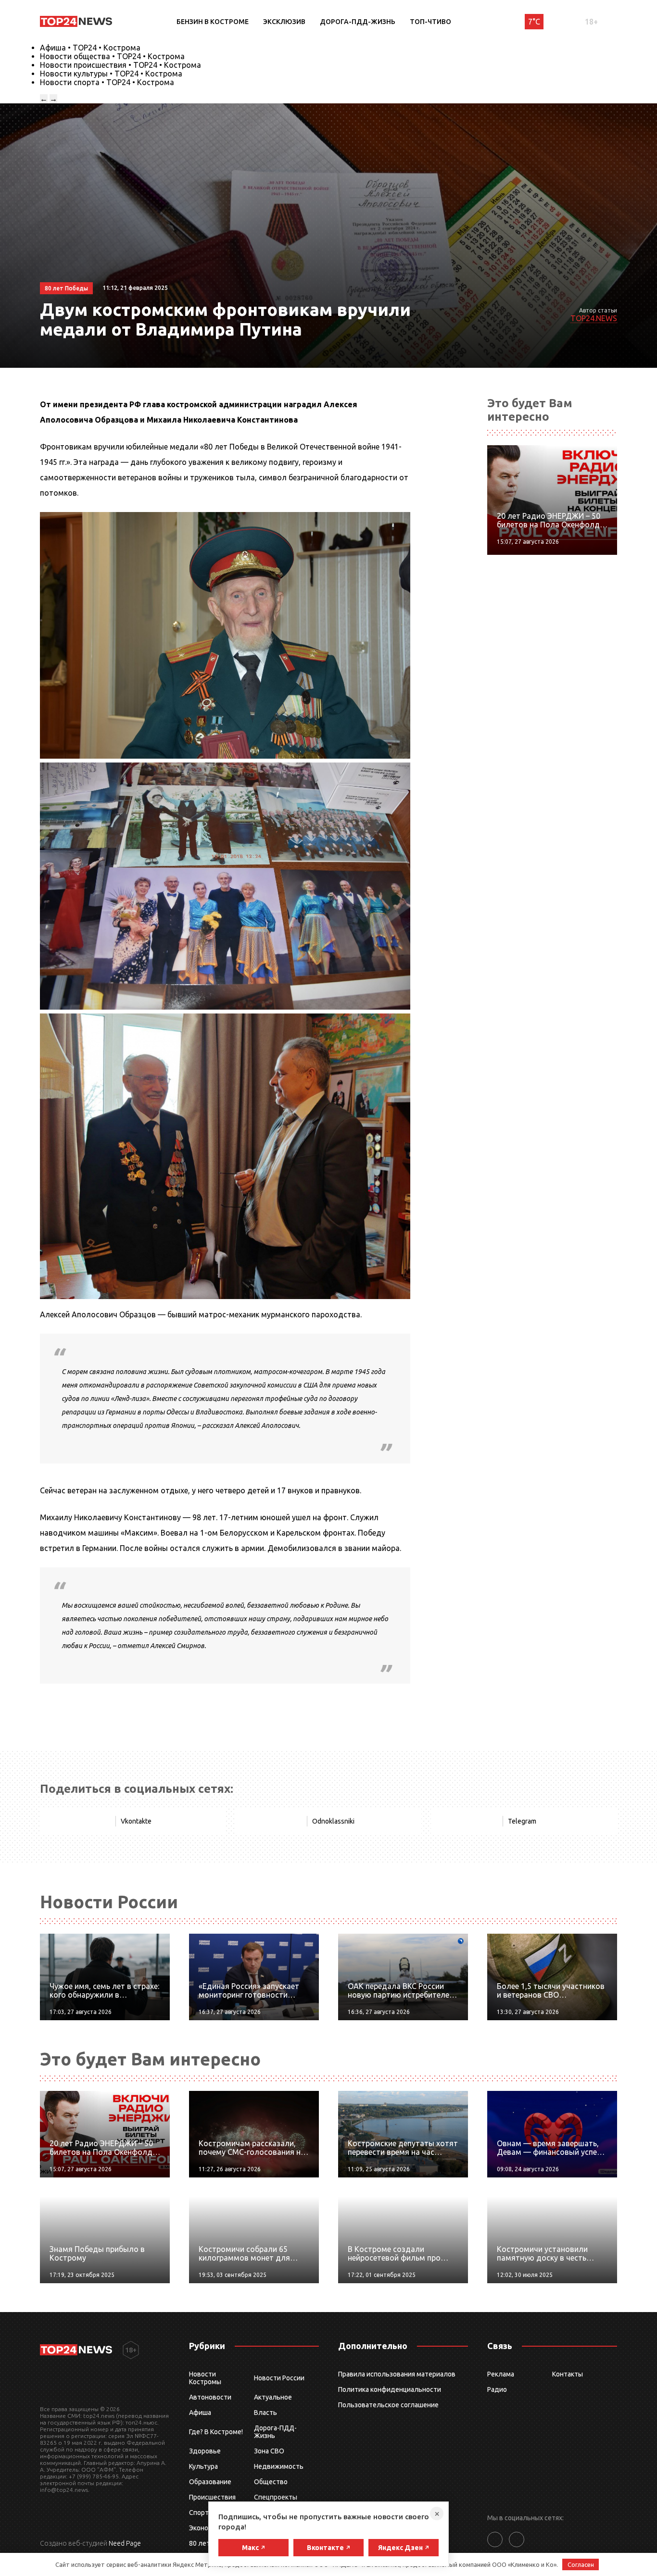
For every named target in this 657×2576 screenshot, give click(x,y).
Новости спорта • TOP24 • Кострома (107, 82)
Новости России (279, 2378)
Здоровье (205, 2451)
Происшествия (212, 2497)
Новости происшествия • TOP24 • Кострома (120, 65)
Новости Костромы (205, 2378)
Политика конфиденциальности (390, 2389)
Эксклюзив (284, 22)
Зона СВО (269, 2451)
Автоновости (210, 2397)
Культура (203, 2466)
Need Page (125, 2543)
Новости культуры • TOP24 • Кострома (111, 74)
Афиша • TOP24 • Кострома (90, 48)
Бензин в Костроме (213, 22)
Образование (210, 2482)
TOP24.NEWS (594, 318)
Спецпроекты (276, 2497)
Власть (265, 2413)
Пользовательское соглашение (388, 2405)
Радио (497, 2389)
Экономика (206, 2528)
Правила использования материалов (397, 2374)
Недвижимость (279, 2466)
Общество (271, 2482)
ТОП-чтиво (430, 22)
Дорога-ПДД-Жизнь (358, 22)
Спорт (199, 2513)
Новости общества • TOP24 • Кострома (112, 56)
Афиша (200, 2413)
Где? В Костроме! (216, 2432)
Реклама (501, 2374)
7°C (534, 22)
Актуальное (273, 2397)
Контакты (568, 2374)
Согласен (581, 2564)
